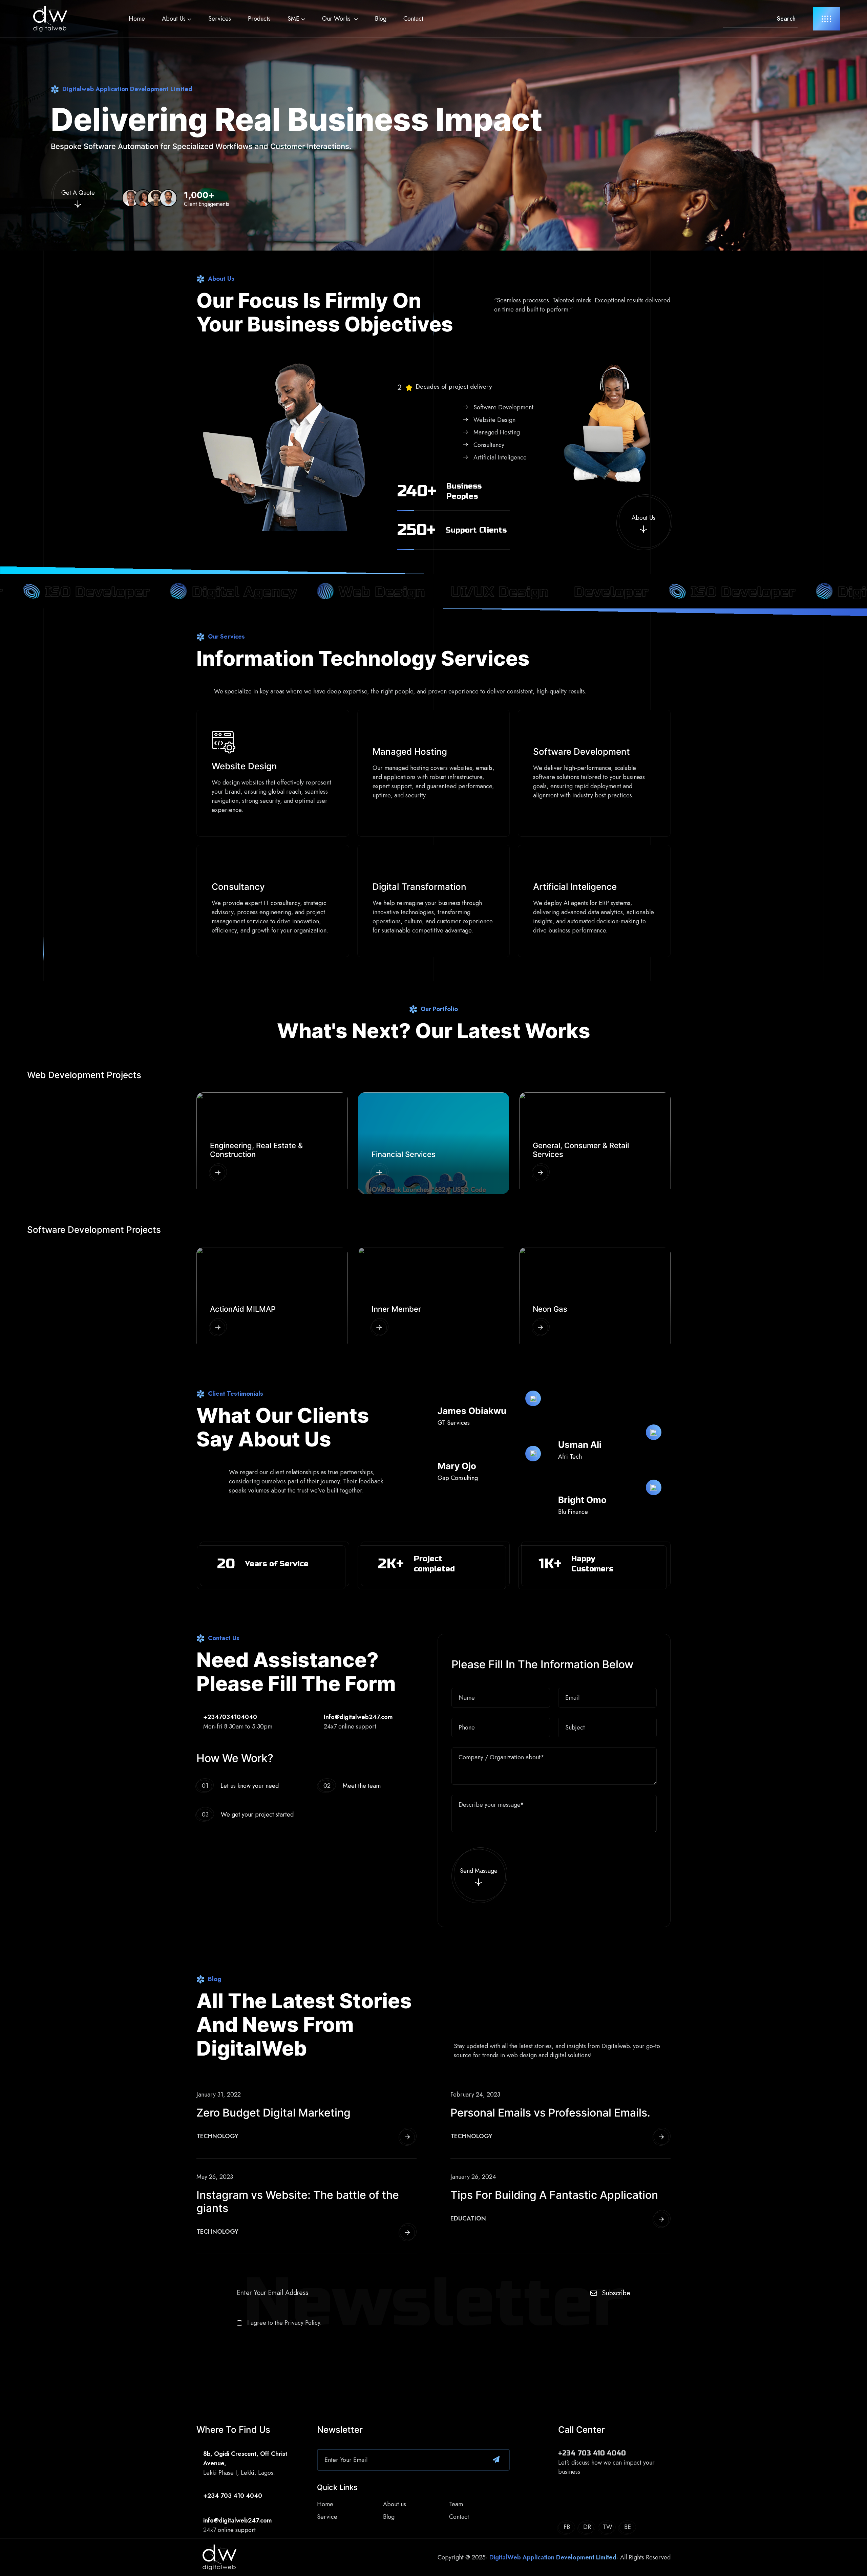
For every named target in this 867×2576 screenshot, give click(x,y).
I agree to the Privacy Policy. (284, 2323)
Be (628, 2527)
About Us (174, 19)
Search (786, 19)
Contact (413, 19)
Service (327, 2517)
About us (395, 2504)
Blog (381, 19)
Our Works (337, 19)
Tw (607, 2527)
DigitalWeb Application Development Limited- (554, 2557)
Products (259, 19)
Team (456, 2504)
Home (137, 19)
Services (220, 19)
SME (293, 19)
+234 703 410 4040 (592, 2453)
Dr (587, 2527)
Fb (567, 2527)
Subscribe (616, 2293)
